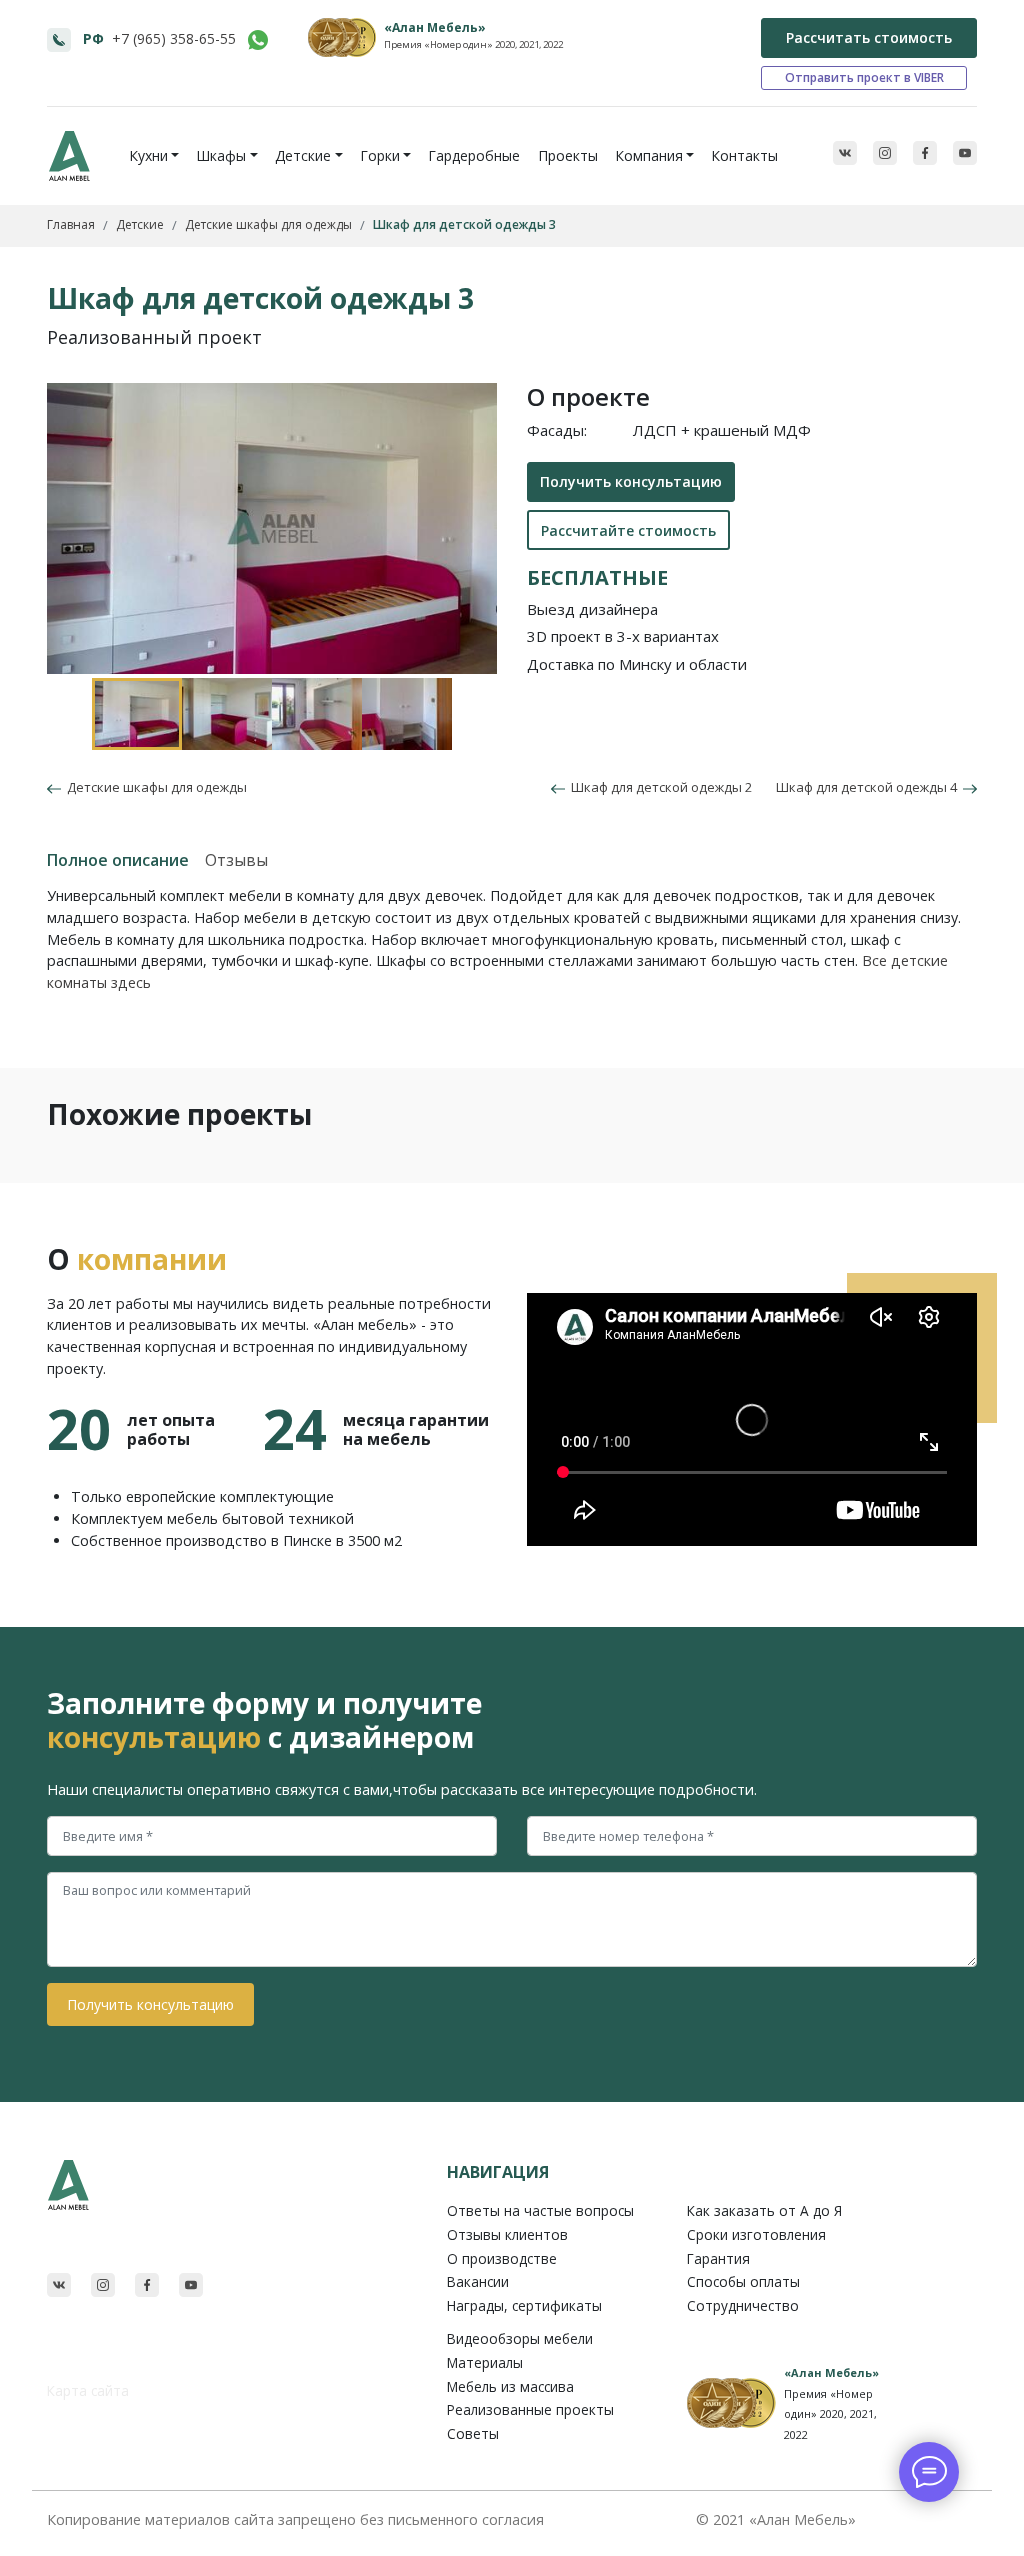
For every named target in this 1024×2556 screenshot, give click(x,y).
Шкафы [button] (221, 155)
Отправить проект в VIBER (864, 77)
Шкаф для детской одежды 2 (658, 787)
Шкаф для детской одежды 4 (869, 787)
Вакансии (478, 2281)
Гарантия (718, 2258)
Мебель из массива (510, 2386)
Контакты (744, 155)
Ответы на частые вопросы (540, 2210)
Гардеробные (474, 155)
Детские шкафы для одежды (154, 787)
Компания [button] (649, 155)
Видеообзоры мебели (520, 2338)
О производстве (502, 2258)
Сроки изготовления (756, 2234)
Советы (473, 2433)
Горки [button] (380, 155)
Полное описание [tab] (118, 860)
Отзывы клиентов (507, 2234)
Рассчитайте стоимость (628, 530)
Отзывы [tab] (236, 860)
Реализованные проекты (530, 2409)
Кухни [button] (148, 155)
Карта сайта (88, 2390)
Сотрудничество (743, 2305)
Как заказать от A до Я (764, 2210)
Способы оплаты (743, 2281)
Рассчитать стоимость (869, 37)
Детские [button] (303, 155)
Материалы (485, 2362)
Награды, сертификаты (524, 2305)
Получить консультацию (631, 481)
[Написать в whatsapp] (258, 40)
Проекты (568, 155)
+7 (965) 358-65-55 (174, 38)
